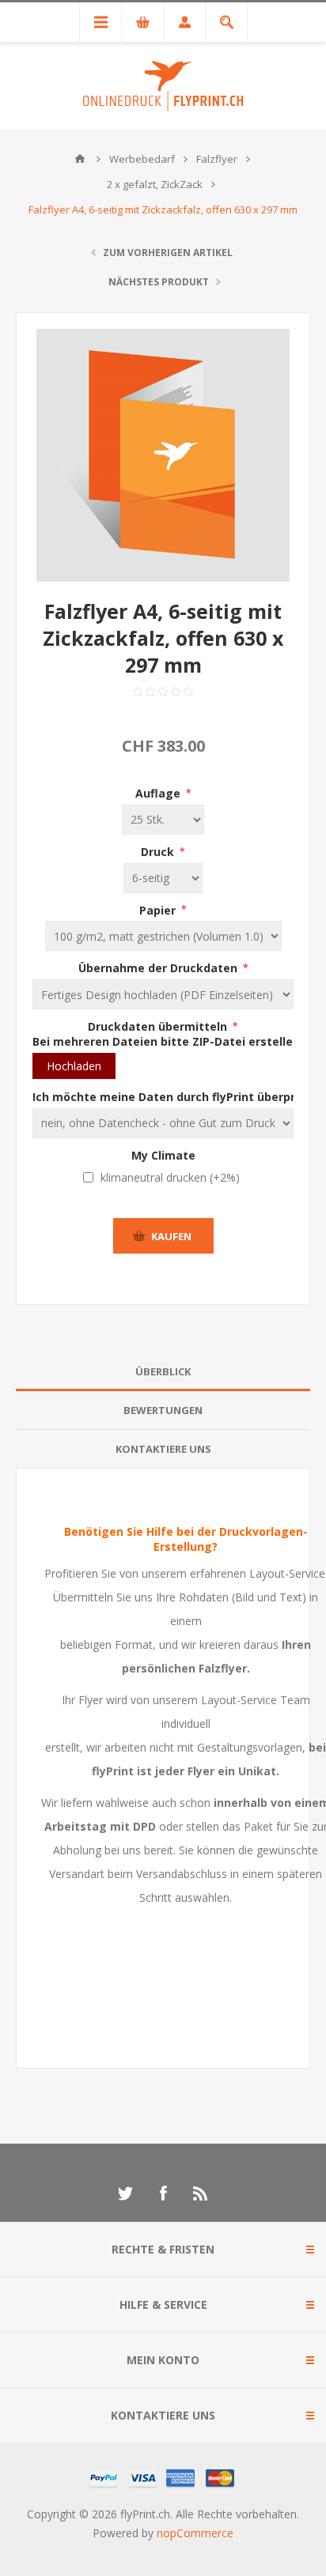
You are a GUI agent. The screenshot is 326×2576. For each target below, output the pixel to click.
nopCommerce (195, 2533)
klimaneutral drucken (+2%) (170, 1177)
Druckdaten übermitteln (159, 1026)
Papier (159, 909)
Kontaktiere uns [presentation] (163, 1449)
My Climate (163, 1154)
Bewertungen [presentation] (163, 1410)
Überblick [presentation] (163, 1371)
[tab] (163, 1372)
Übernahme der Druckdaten (159, 968)
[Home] (80, 159)
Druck (159, 852)
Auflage (159, 793)
